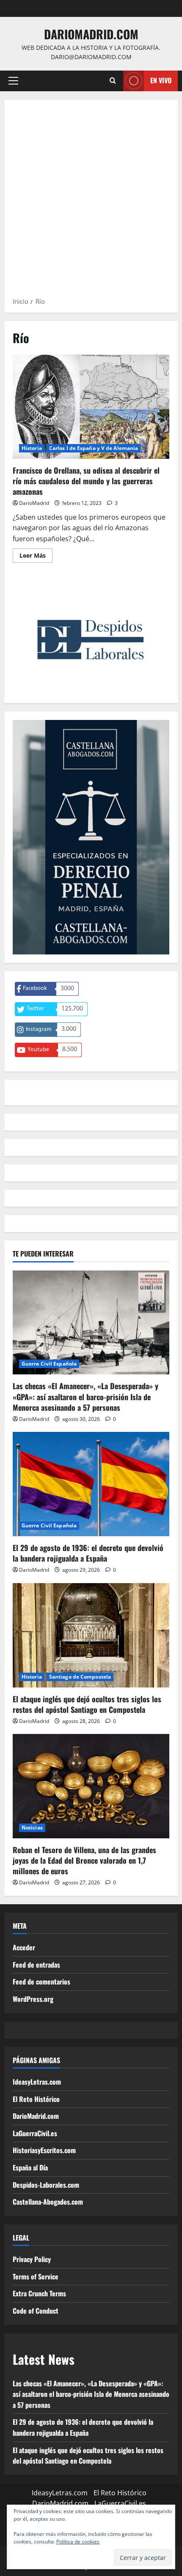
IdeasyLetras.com (37, 2082)
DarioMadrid (34, 503)
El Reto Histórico (36, 2099)
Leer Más (36, 557)
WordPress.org (33, 1999)
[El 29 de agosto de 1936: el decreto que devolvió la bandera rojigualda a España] (91, 1484)
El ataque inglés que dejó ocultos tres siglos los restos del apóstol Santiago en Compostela (87, 1704)
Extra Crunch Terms (39, 2293)
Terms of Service (36, 2276)
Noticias (32, 1828)
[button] (13, 81)
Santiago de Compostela (80, 1677)
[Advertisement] (91, 201)
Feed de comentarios (41, 1982)
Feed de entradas (36, 1965)
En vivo (161, 80)
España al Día (30, 2167)
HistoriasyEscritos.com (44, 2150)
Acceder (24, 1947)
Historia (32, 448)
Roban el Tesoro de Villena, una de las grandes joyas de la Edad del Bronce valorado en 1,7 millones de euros (84, 1860)
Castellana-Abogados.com (48, 2202)
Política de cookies (78, 2542)
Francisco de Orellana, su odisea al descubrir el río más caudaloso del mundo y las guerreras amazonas (91, 407)
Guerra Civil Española (49, 1364)
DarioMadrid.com (91, 34)
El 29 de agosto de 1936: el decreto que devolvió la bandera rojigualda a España (88, 1553)
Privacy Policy (32, 2259)
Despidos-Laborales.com (46, 2185)
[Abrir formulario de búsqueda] (113, 81)
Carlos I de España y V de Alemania (94, 448)
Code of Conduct (36, 2311)
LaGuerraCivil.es (35, 2133)
